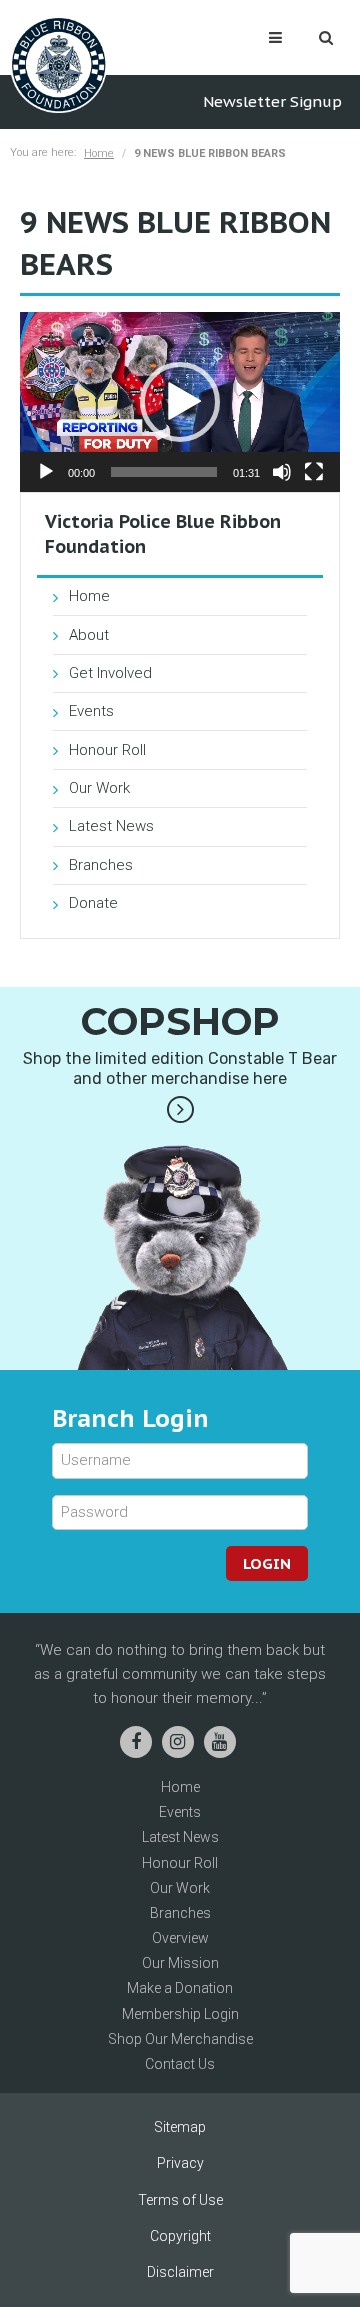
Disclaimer (180, 2272)
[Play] (46, 472)
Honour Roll (107, 750)
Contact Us (180, 2064)
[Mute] (282, 472)
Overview (180, 1938)
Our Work (99, 788)
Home (99, 153)
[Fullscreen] (314, 472)
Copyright (180, 2236)
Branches (101, 865)
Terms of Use (180, 2200)
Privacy (180, 2163)
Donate (93, 903)
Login (267, 1563)
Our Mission (180, 1963)
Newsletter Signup (272, 101)
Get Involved (110, 673)
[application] (180, 402)
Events (91, 711)
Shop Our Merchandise (180, 2039)
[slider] (164, 472)
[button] (180, 402)
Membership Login (180, 2014)
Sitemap (180, 2127)
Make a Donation (180, 1988)
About (89, 635)
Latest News (111, 826)
